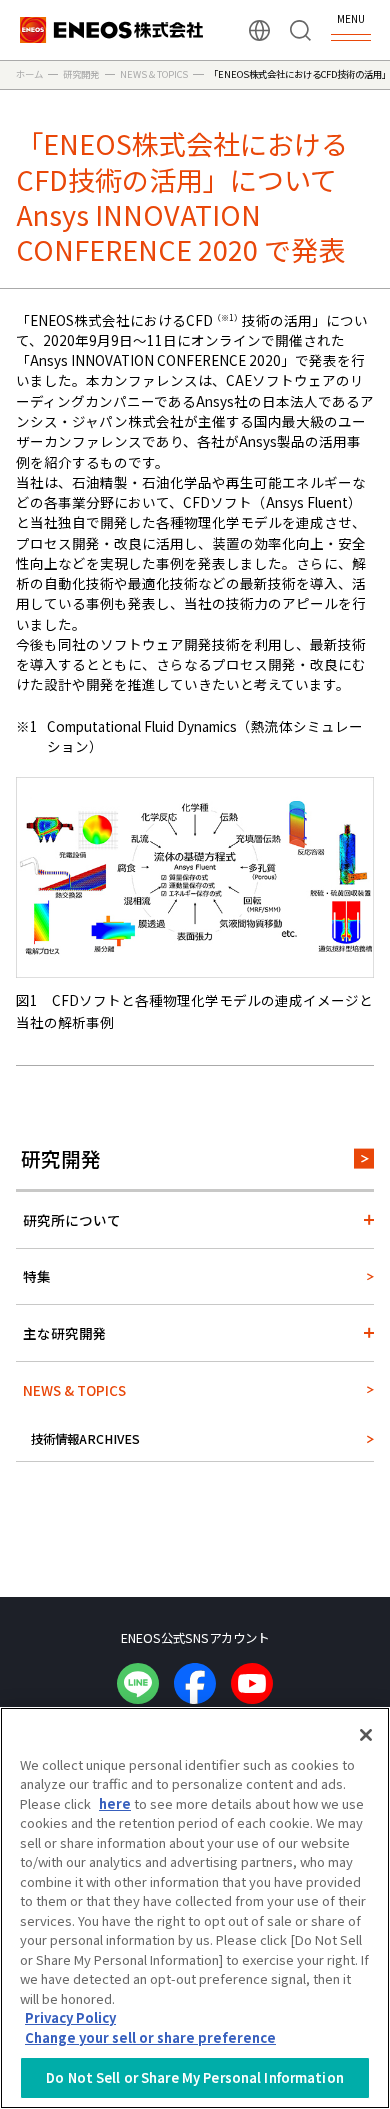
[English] (259, 30)
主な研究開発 (65, 1333)
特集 (37, 1276)
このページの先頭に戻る (359, 1562)
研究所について (72, 1220)
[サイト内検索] (300, 30)
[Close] (366, 1735)
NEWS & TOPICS (74, 1390)
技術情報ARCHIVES (85, 1439)
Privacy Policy (70, 2017)
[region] (195, 1908)
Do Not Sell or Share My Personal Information (195, 2077)
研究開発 (61, 1158)
